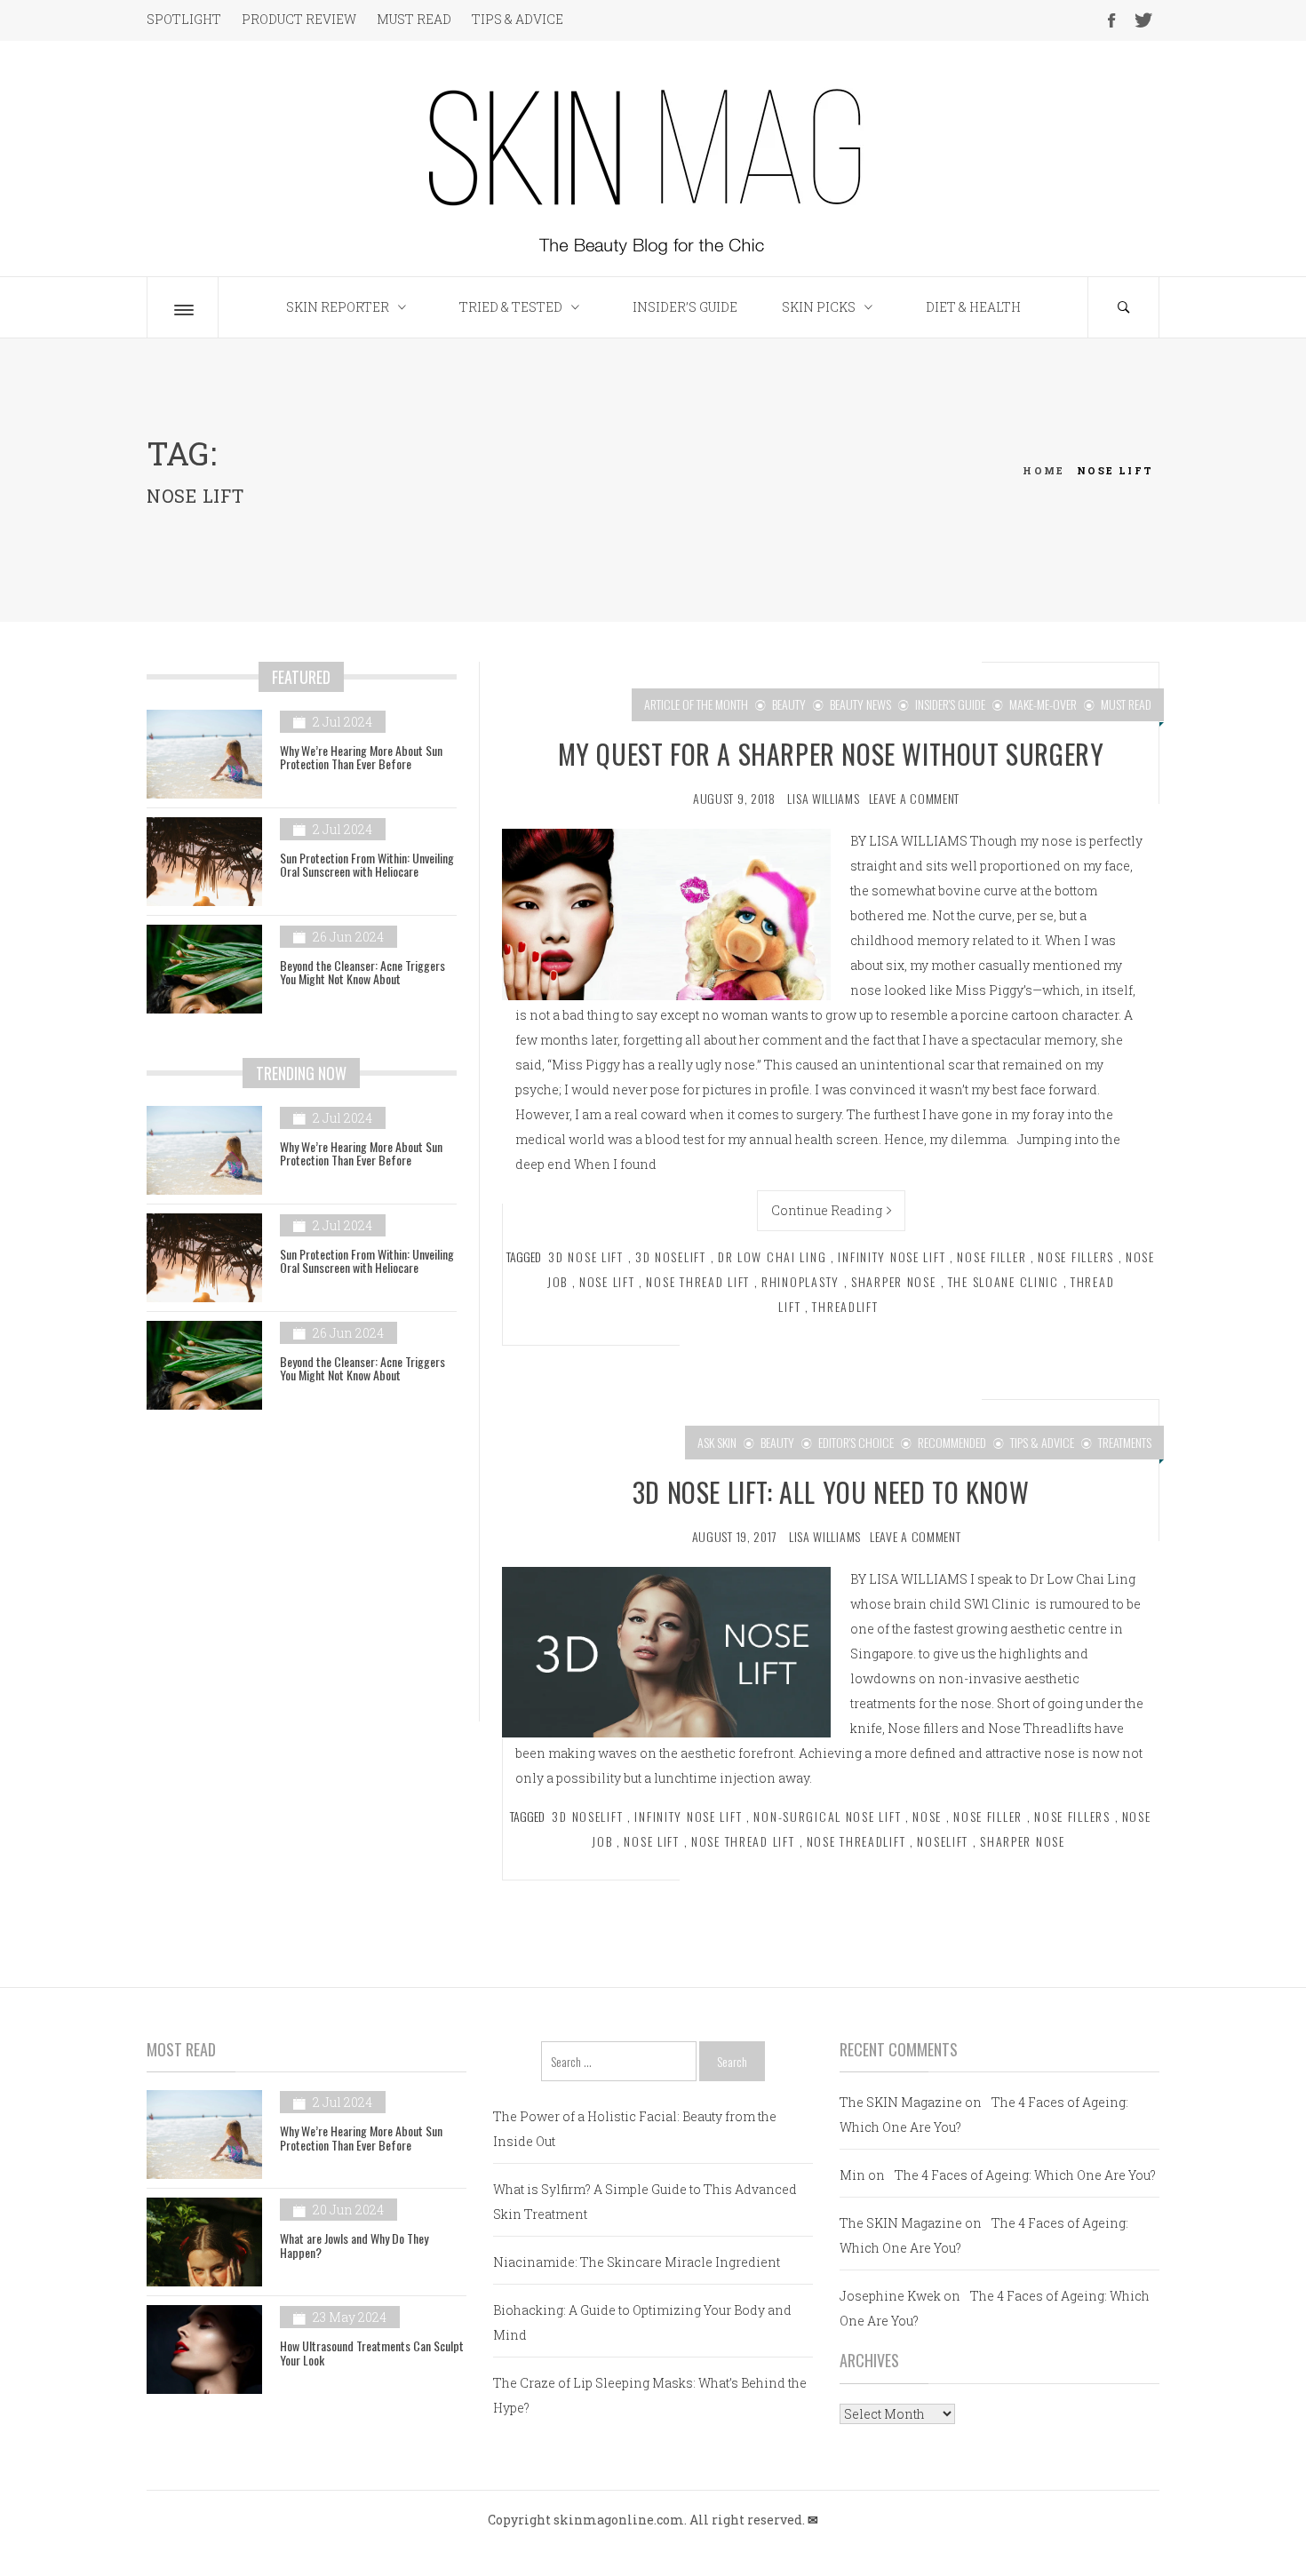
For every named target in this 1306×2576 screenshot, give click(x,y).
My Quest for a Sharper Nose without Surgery (831, 754)
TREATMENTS (1125, 1442)
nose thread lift (698, 1281)
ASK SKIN (717, 1442)
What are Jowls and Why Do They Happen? (354, 2245)
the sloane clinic (1003, 1281)
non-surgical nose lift (827, 1816)
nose (927, 1816)
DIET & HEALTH (973, 307)
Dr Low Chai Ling (772, 1256)
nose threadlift (856, 1841)
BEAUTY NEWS (860, 704)
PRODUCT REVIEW (299, 19)
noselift (943, 1841)
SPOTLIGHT (184, 19)
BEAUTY (789, 704)
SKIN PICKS (819, 307)
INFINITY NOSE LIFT (892, 1256)
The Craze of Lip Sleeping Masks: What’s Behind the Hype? (650, 2395)
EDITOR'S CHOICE (856, 1442)
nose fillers (1076, 1256)
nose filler (991, 1256)
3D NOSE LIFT (586, 1256)
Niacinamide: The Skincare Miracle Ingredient (637, 2262)
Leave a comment (915, 798)
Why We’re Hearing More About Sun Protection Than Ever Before (361, 757)
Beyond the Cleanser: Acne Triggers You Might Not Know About (362, 972)
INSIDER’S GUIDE (685, 307)
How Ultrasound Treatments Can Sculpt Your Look (372, 2352)
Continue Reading (827, 1210)
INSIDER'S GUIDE (950, 704)
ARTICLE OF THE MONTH (696, 704)
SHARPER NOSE (894, 1281)
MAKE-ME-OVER (1043, 704)
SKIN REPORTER (338, 307)
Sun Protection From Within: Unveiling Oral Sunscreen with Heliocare (367, 864)
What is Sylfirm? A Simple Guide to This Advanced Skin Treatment (645, 2202)
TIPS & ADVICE (518, 19)
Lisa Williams (823, 798)
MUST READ (414, 19)
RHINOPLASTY (800, 1281)
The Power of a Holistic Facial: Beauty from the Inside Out (635, 2129)
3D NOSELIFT (671, 1256)
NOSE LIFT (607, 1281)
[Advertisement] (302, 1578)
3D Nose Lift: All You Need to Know (831, 1492)
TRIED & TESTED (511, 307)
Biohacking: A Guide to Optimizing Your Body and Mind (642, 2322)
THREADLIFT (845, 1306)
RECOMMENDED (952, 1442)
